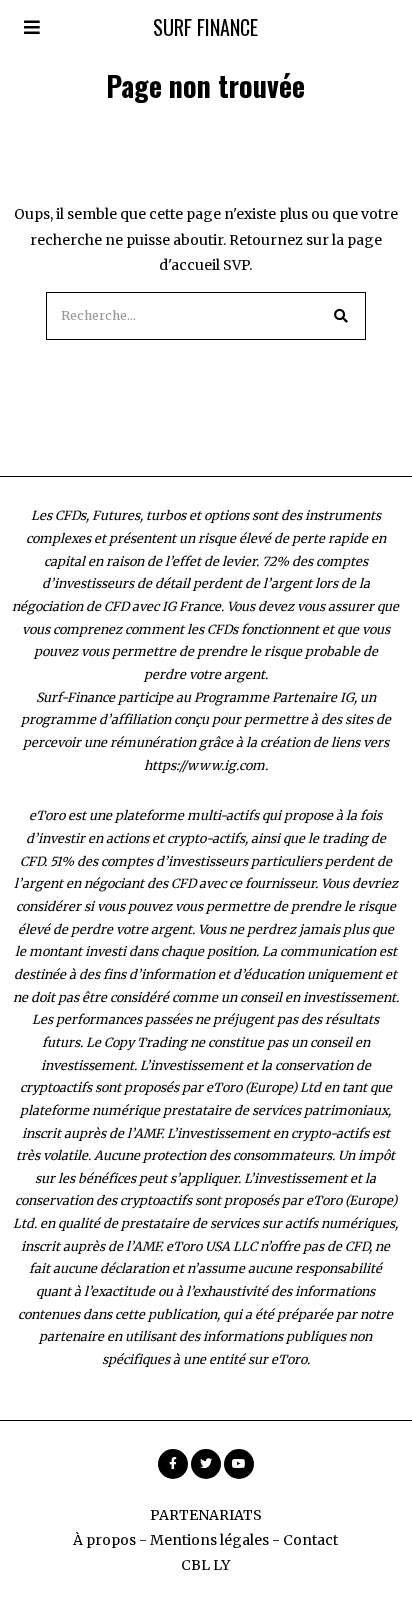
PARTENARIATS (206, 1515)
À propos (104, 1540)
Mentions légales (209, 1540)
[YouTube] (239, 1464)
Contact (310, 1540)
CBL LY (205, 1565)
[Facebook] (173, 1464)
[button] (342, 316)
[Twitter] (206, 1464)
